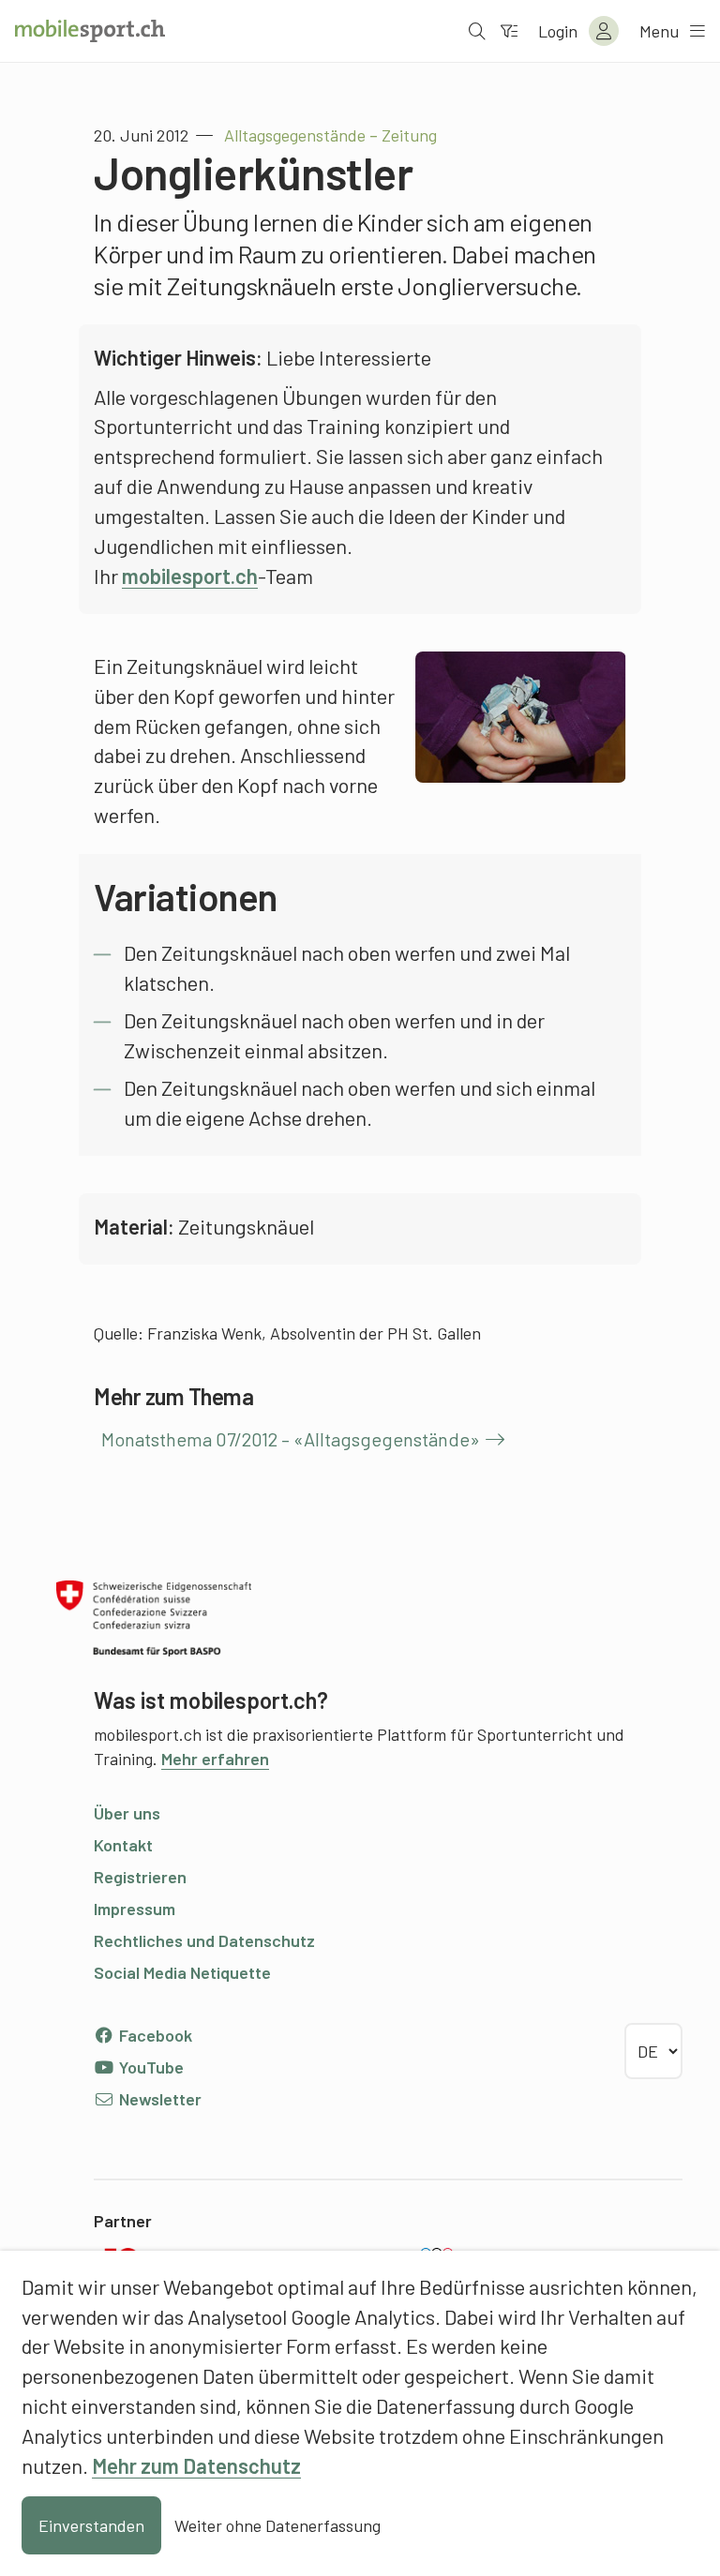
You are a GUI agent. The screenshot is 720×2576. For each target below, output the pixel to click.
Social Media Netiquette (182, 1972)
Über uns (127, 1813)
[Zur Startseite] (90, 31)
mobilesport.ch (190, 576)
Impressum (135, 1909)
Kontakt (123, 1845)
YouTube (150, 2067)
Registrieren (140, 1877)
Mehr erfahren (215, 1759)
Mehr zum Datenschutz (196, 2465)
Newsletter (158, 2099)
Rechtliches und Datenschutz (204, 1940)
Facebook (154, 2035)
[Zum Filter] (509, 31)
